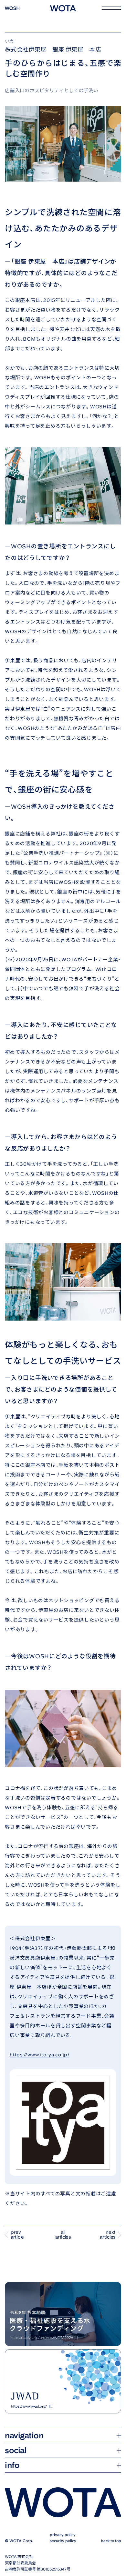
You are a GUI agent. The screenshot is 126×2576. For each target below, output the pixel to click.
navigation (24, 2486)
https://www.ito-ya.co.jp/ (40, 2055)
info (12, 2516)
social (16, 2501)
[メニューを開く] (111, 8)
